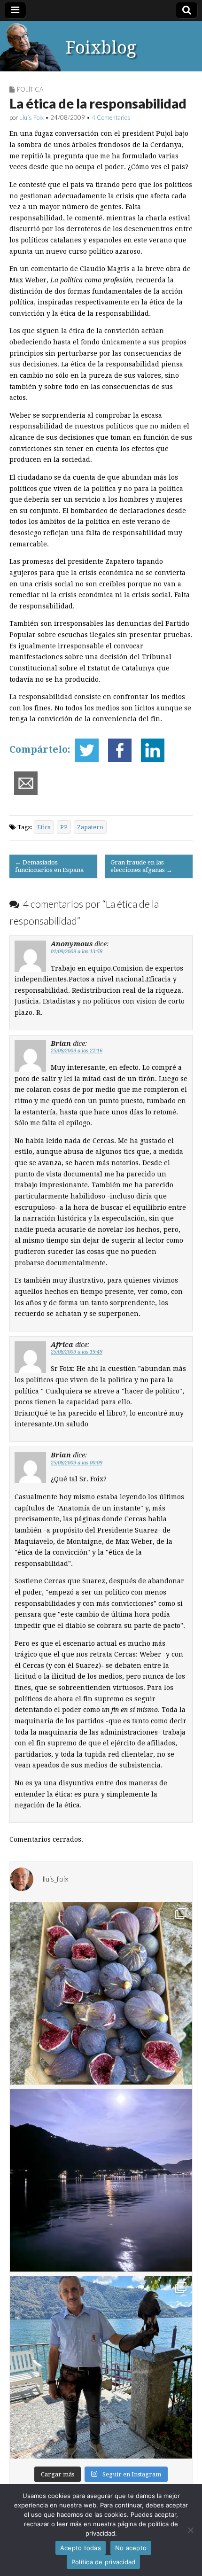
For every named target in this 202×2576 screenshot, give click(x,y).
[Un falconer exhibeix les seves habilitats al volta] (101, 2367)
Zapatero (90, 827)
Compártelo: (40, 749)
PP (64, 827)
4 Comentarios (111, 117)
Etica (44, 827)
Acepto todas (81, 2548)
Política (30, 89)
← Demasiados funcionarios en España (49, 866)
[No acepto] (190, 2530)
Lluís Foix (31, 117)
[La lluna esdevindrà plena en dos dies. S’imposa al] (101, 2180)
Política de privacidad (104, 2562)
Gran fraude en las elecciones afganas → (141, 866)
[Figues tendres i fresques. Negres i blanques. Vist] (101, 1993)
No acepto (131, 2548)
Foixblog (101, 48)
